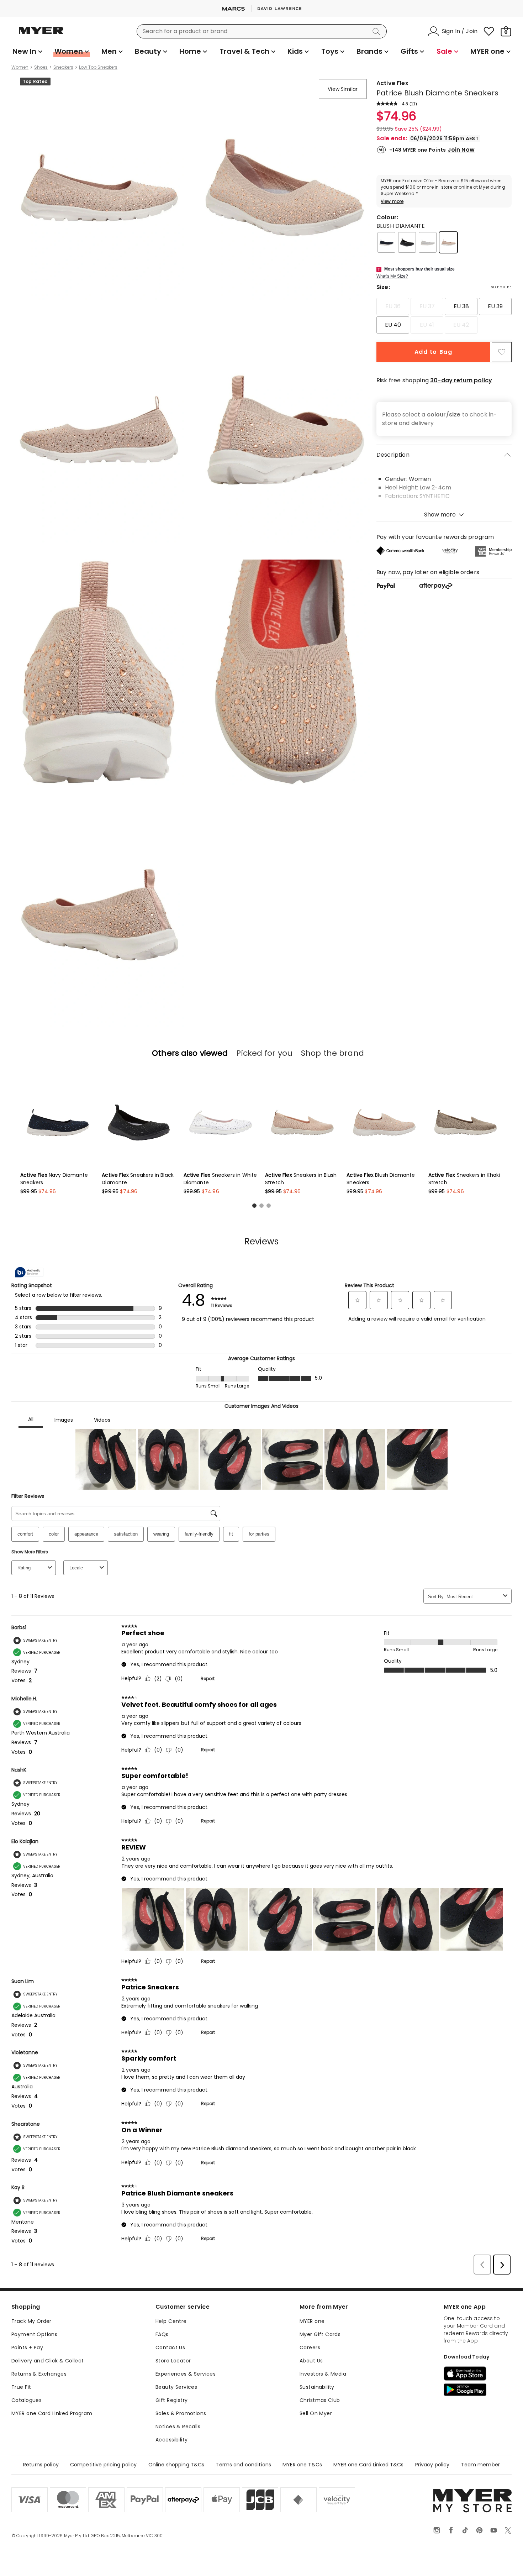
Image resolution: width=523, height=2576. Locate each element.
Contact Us (170, 2347)
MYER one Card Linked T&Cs (369, 2465)
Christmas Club (320, 2400)
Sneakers (63, 67)
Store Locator (173, 2361)
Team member (480, 2465)
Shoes (41, 67)
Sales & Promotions (181, 2413)
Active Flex (392, 83)
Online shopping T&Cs (176, 2465)
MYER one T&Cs (302, 2465)
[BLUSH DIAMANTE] (448, 242)
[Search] (377, 31)
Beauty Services (176, 2387)
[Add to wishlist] (502, 352)
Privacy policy (432, 2465)
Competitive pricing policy (104, 2465)
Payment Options (34, 2334)
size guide (501, 287)
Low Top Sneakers (98, 67)
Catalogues (27, 2400)
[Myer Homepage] (41, 35)
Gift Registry (171, 2400)
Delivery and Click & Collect (48, 2361)
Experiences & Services (186, 2374)
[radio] (393, 306)
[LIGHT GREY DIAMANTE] (428, 242)
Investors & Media (323, 2374)
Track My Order (31, 2321)
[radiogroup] (444, 316)
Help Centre (171, 2321)
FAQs (162, 2334)
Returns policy (41, 2465)
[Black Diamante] (407, 242)
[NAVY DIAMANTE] (386, 242)
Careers (310, 2347)
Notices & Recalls (178, 2427)
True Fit (21, 2387)
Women (20, 67)
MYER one (312, 2321)
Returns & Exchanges (39, 2374)
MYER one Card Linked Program (52, 2413)
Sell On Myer (316, 2413)
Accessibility (171, 2440)
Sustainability (317, 2387)
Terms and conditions (243, 2465)
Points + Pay (27, 2347)
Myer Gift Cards (320, 2334)
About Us (311, 2361)
